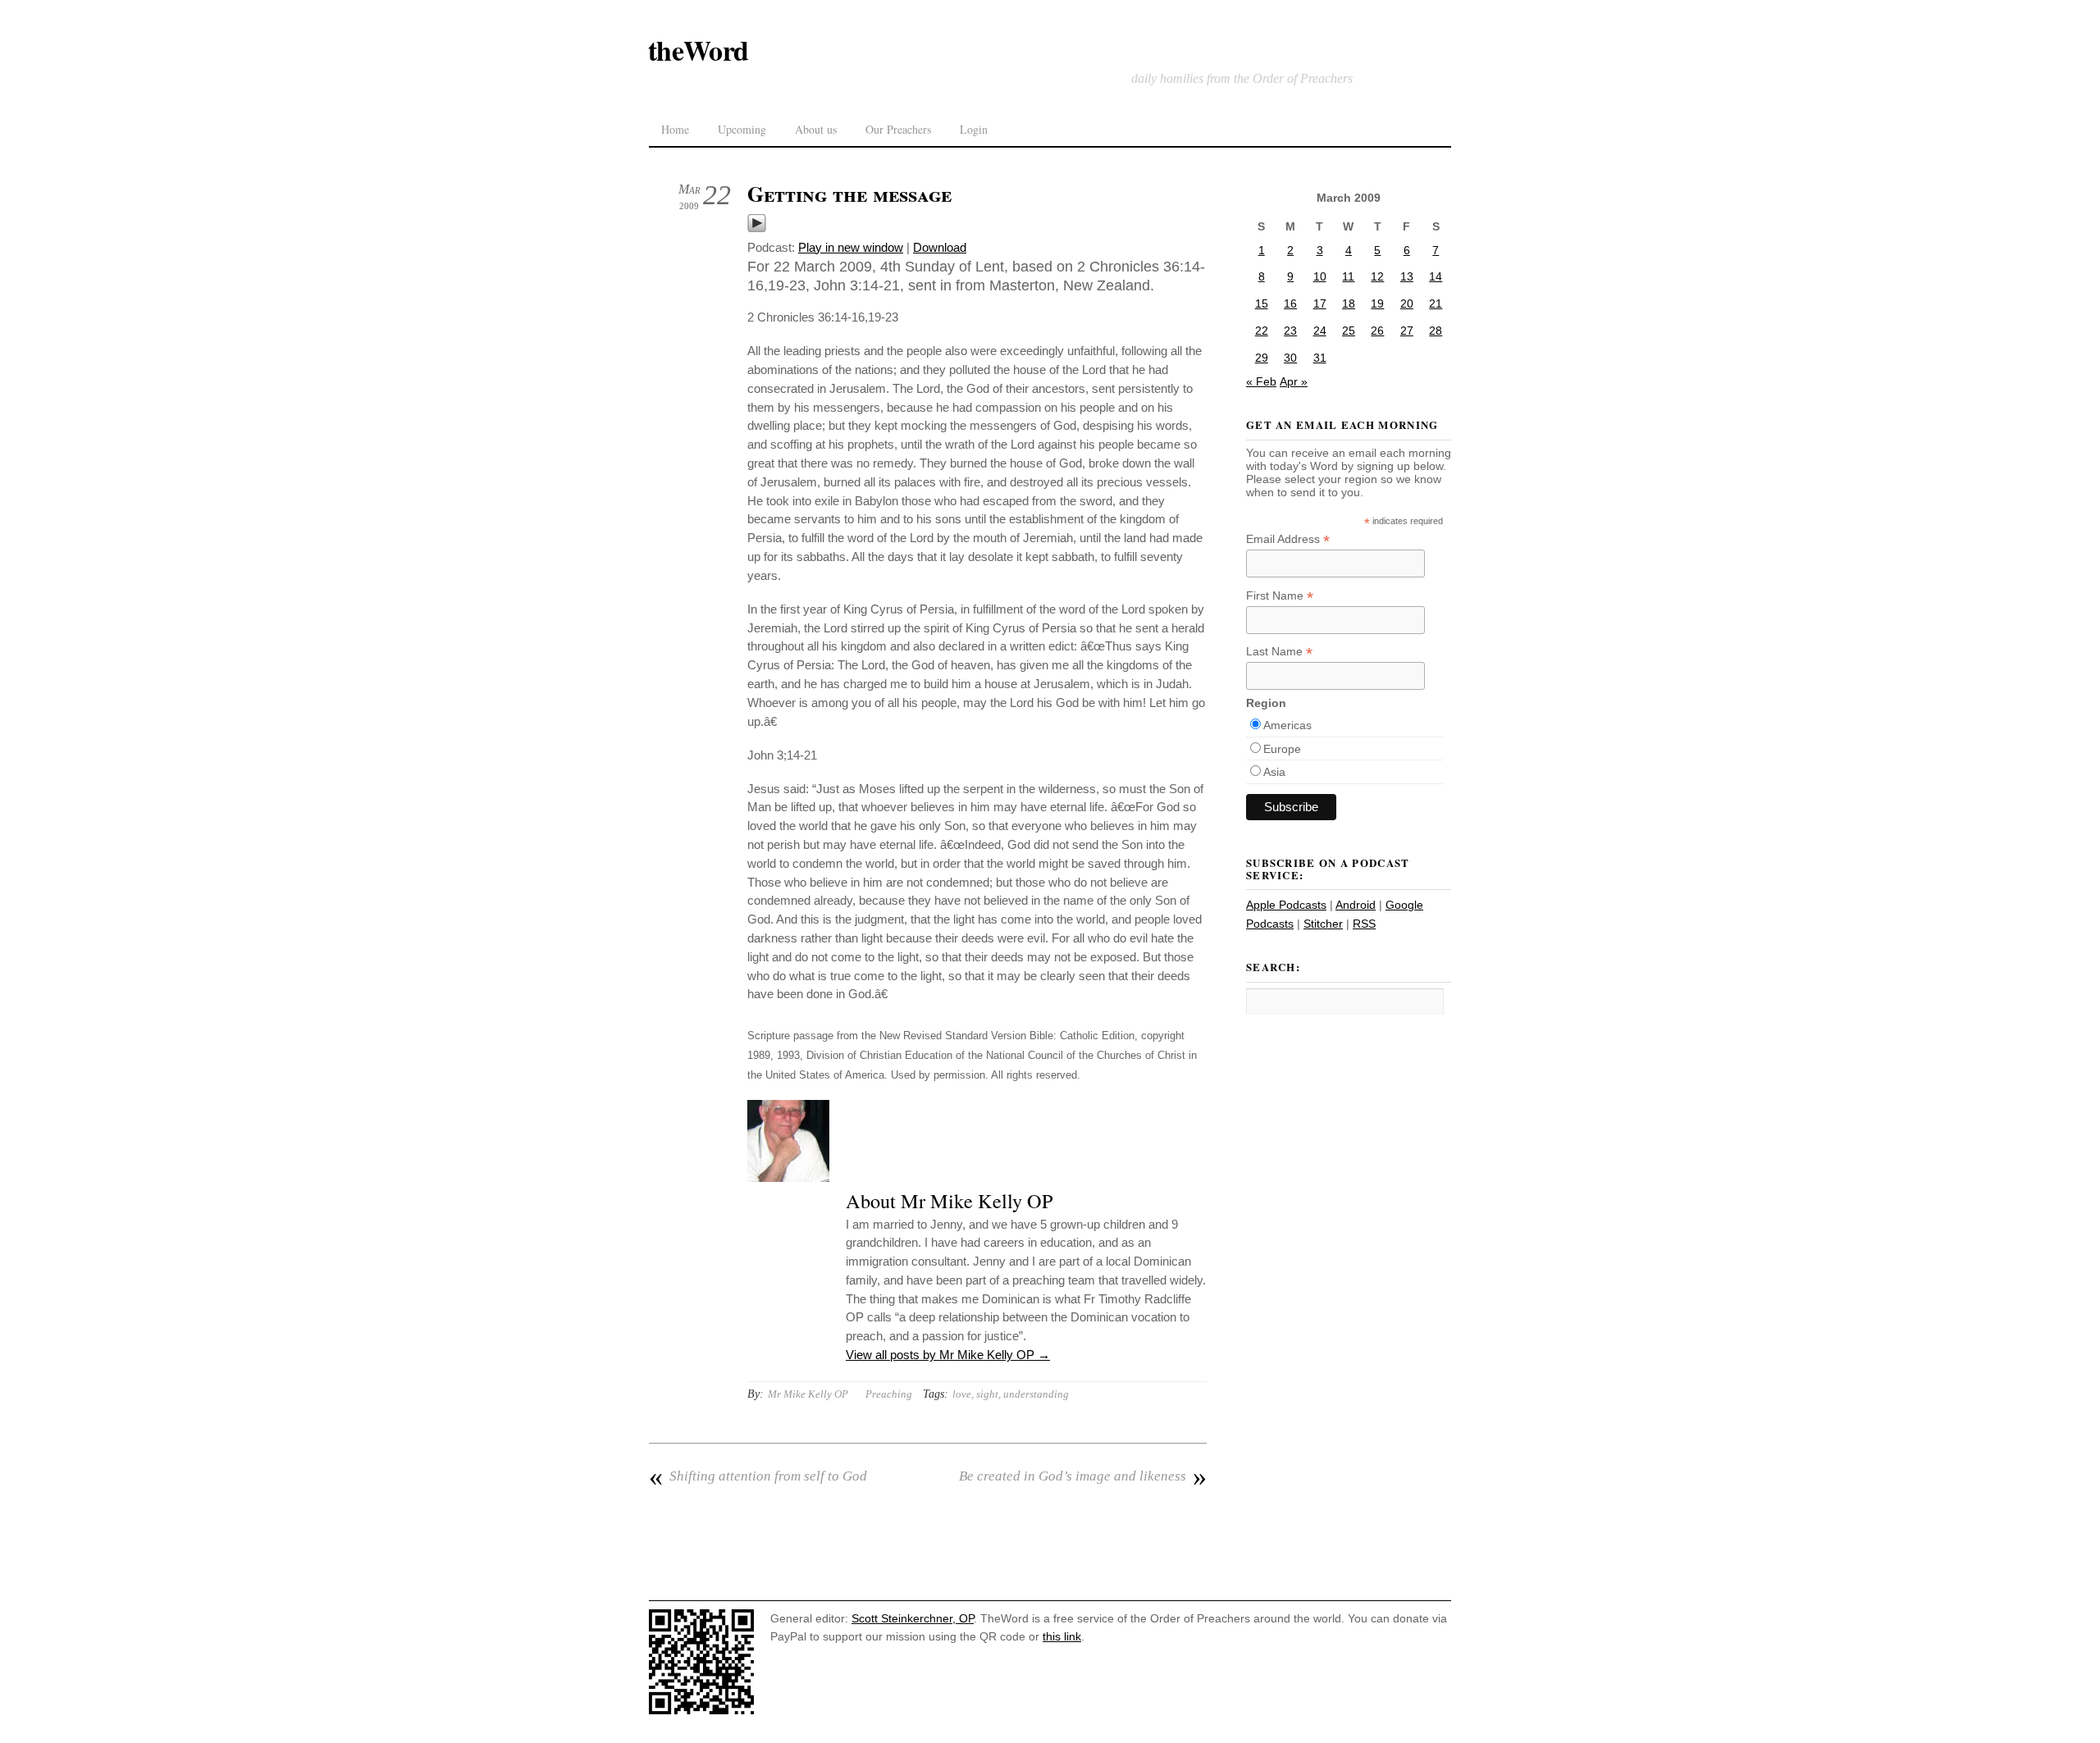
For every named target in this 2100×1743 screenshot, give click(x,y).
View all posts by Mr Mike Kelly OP (948, 1355)
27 (1407, 331)
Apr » (1294, 381)
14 (1436, 276)
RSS (1364, 924)
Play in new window (851, 247)
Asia (1274, 772)
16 (1290, 303)
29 (1262, 358)
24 (1320, 331)
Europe (1282, 749)
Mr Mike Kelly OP (808, 1394)
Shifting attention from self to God (758, 1476)
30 (1290, 358)
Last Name (1279, 652)
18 (1349, 303)
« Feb (1261, 381)
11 (1348, 276)
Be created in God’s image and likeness (1083, 1476)
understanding (1036, 1394)
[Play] (757, 228)
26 (1377, 331)
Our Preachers (898, 129)
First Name (1280, 596)
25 (1349, 331)
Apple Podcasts (1286, 905)
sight (987, 1394)
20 (1407, 303)
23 (1290, 331)
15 (1262, 303)
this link (1062, 1636)
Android (1356, 905)
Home (675, 129)
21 (1436, 303)
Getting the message (849, 194)
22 (1262, 331)
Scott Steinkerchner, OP (913, 1618)
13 (1407, 276)
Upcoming (742, 129)
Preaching (889, 1394)
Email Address (1288, 539)
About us (816, 129)
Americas (1287, 725)
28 (1436, 331)
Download (940, 247)
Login (974, 129)
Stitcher (1323, 924)
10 (1320, 276)
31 (1320, 358)
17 (1320, 303)
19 (1377, 303)
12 (1377, 276)
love (962, 1394)
